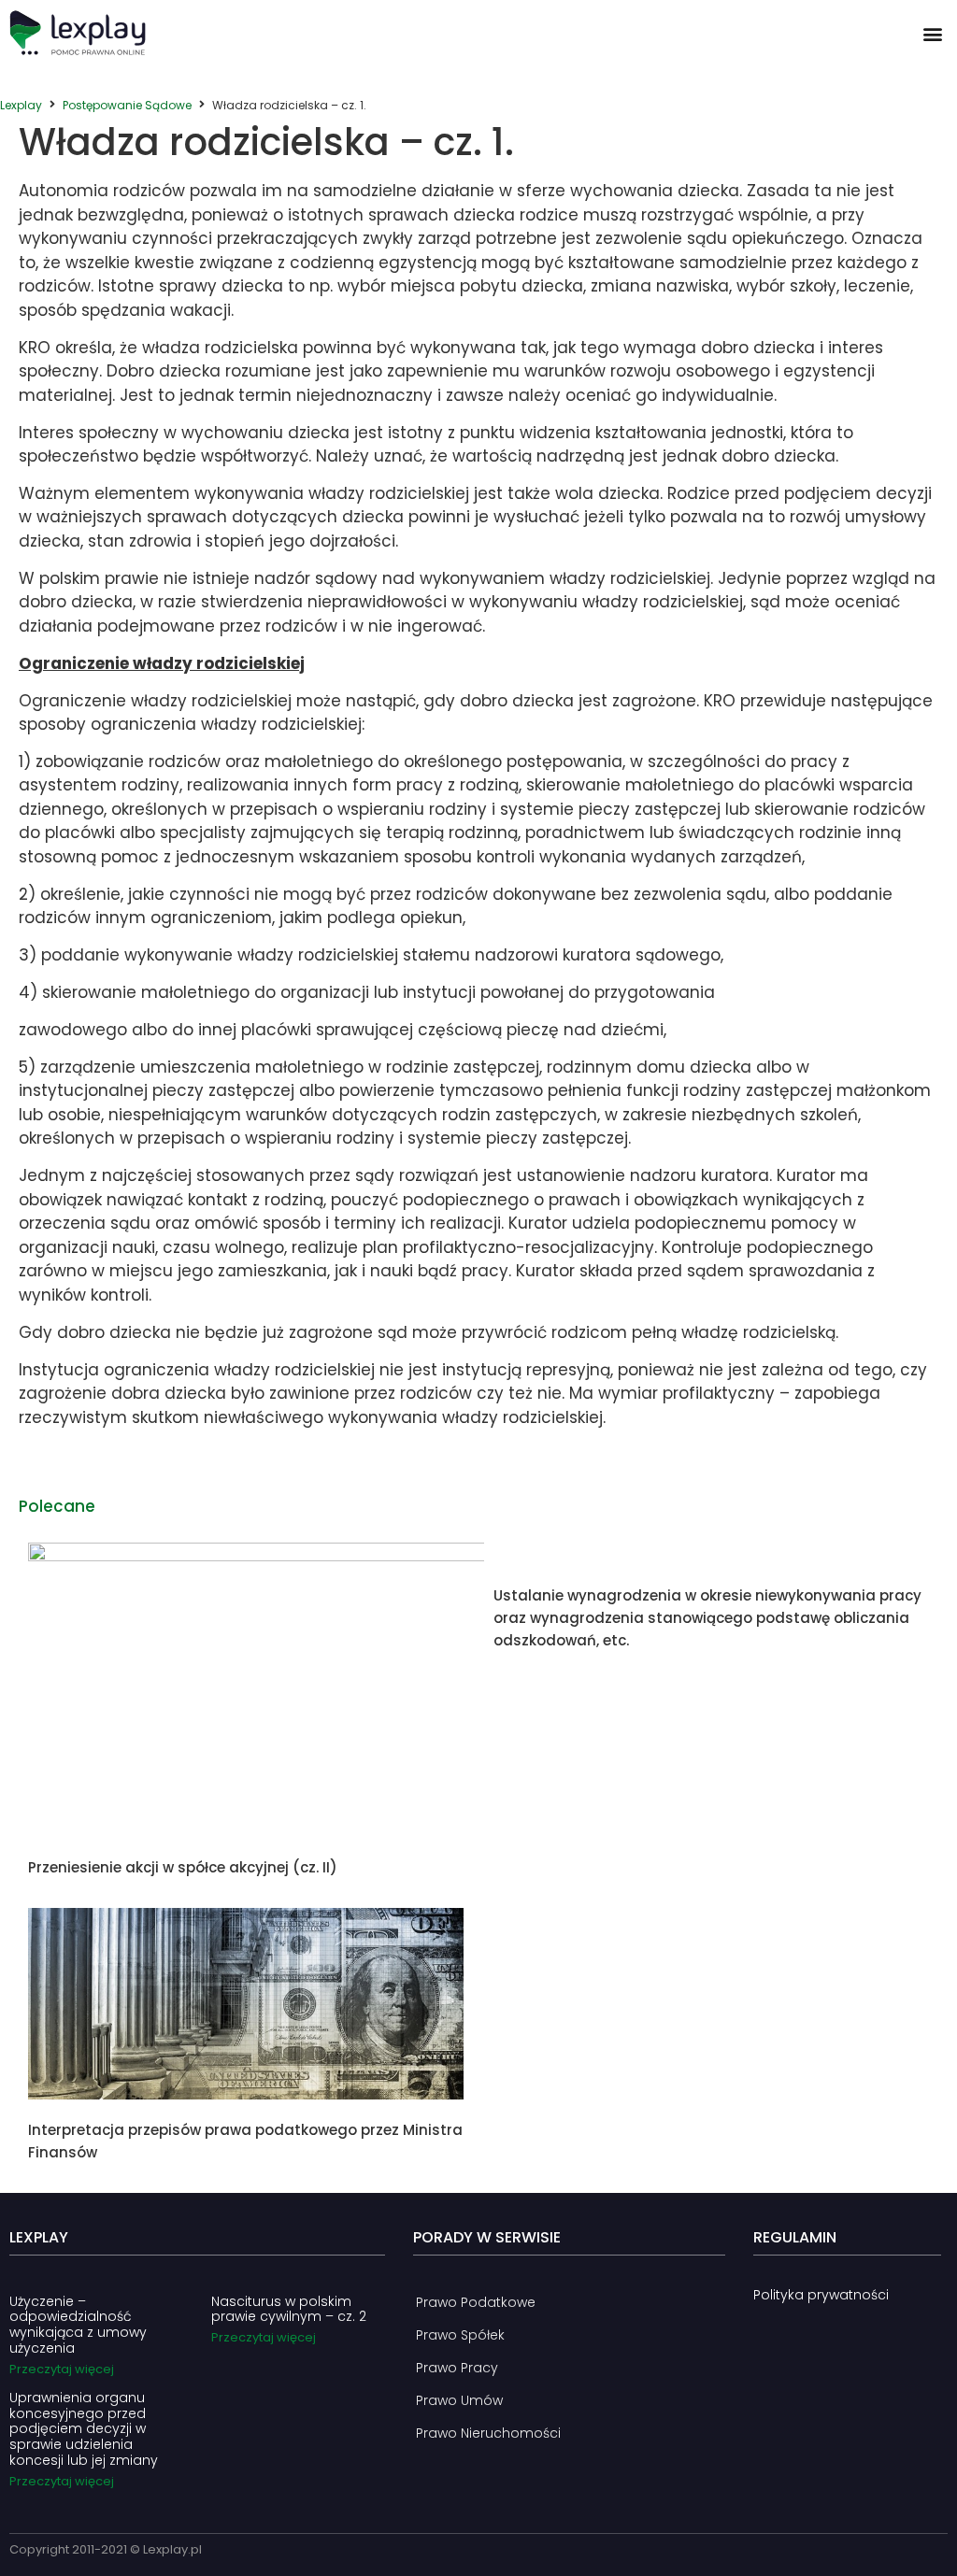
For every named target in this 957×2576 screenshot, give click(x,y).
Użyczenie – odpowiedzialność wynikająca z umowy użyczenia (78, 2325)
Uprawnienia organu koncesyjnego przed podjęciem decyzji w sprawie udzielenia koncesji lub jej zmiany (84, 2429)
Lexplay (21, 105)
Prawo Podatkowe (476, 2302)
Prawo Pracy (457, 2368)
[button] (932, 33)
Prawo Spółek (460, 2335)
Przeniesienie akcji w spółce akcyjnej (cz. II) (183, 1867)
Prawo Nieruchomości (488, 2433)
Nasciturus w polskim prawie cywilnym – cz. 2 (289, 2309)
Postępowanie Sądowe (127, 105)
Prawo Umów (459, 2400)
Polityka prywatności (821, 2295)
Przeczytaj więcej (62, 2369)
